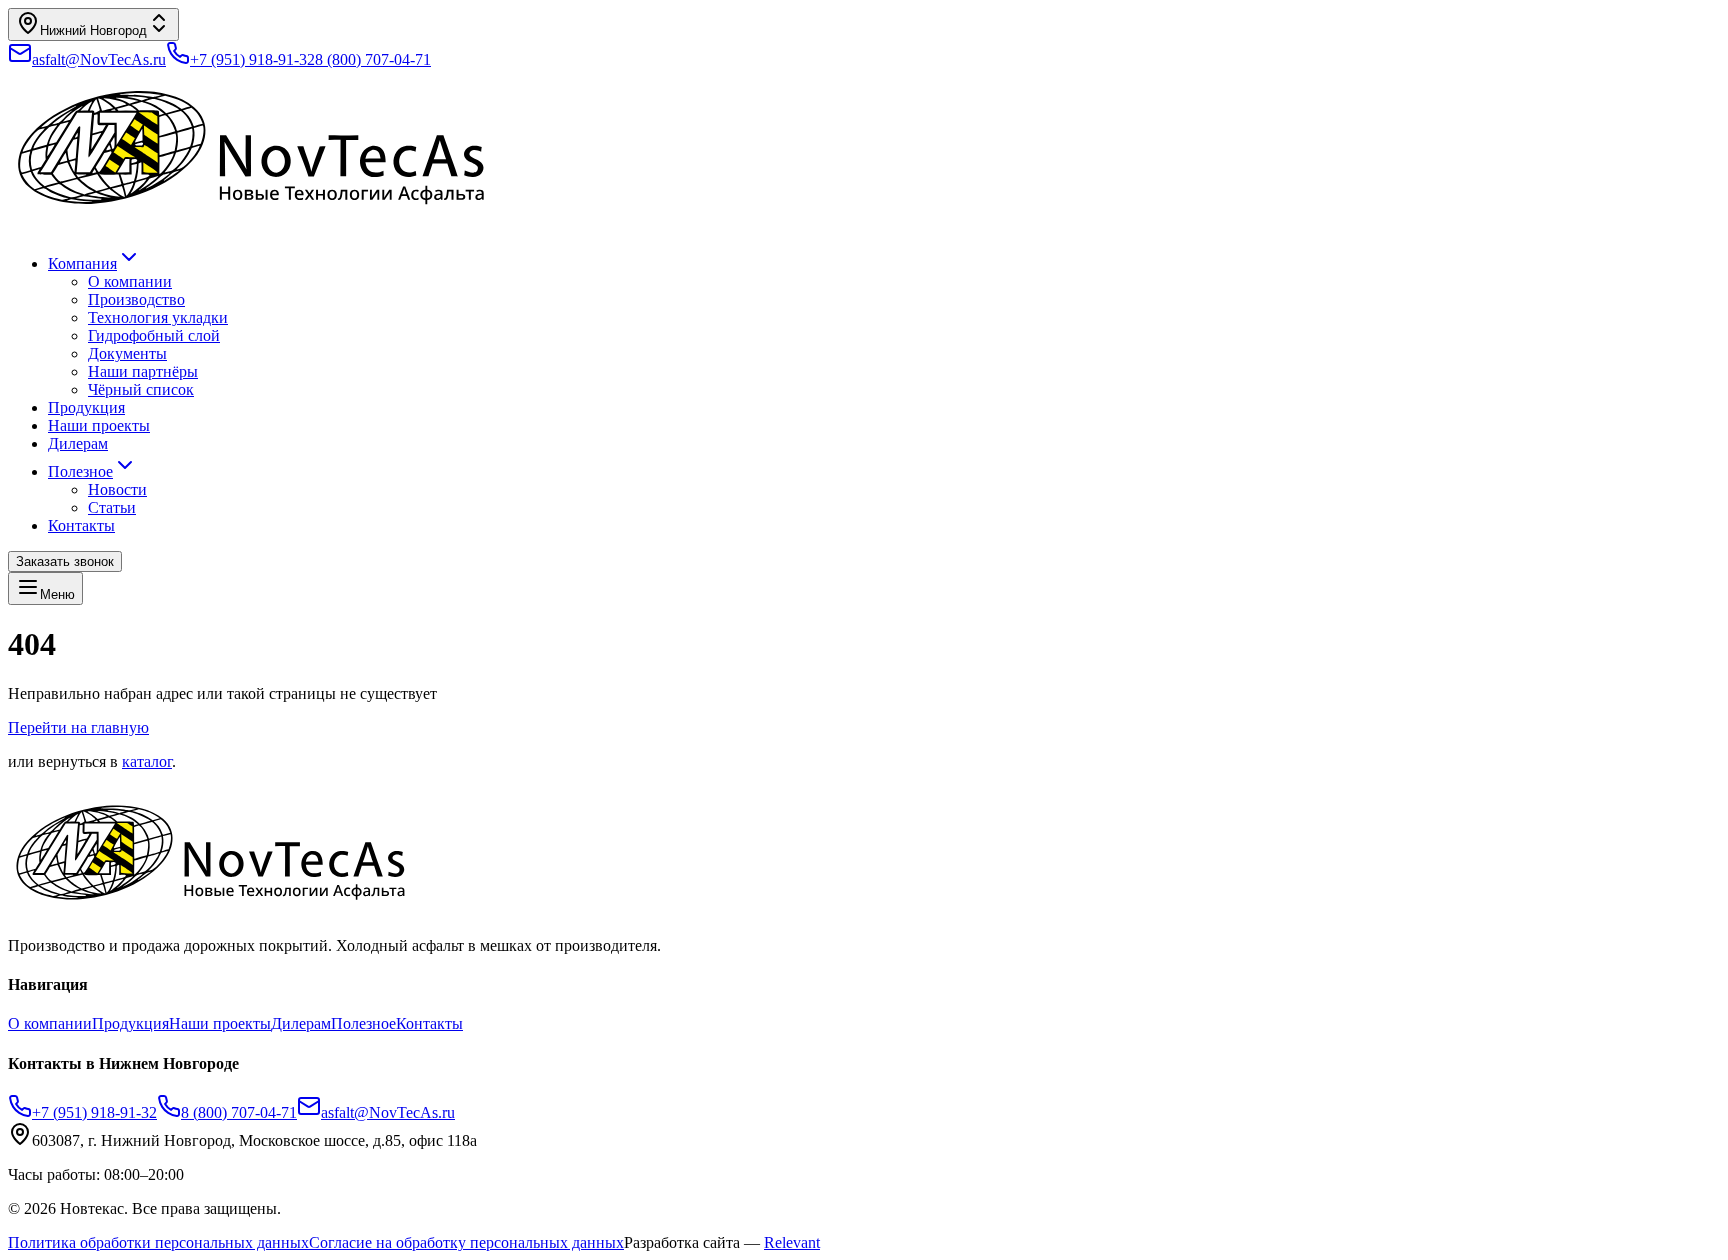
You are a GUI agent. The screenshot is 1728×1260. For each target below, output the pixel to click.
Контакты (81, 525)
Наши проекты (99, 425)
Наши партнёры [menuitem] (143, 371)
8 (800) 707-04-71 (373, 59)
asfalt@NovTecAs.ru (388, 1112)
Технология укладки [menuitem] (158, 317)
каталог (147, 761)
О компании (50, 1023)
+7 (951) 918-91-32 (252, 59)
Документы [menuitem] (127, 353)
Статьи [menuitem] (112, 507)
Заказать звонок (65, 561)
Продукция (86, 407)
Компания (82, 263)
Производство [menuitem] (136, 299)
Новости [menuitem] (117, 489)
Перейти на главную (78, 727)
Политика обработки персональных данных (158, 1242)
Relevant (792, 1242)
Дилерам (78, 443)
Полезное (80, 471)
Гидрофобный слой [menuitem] (154, 335)
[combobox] (93, 24)
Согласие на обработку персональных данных (466, 1242)
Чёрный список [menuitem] (141, 389)
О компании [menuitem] (130, 281)
